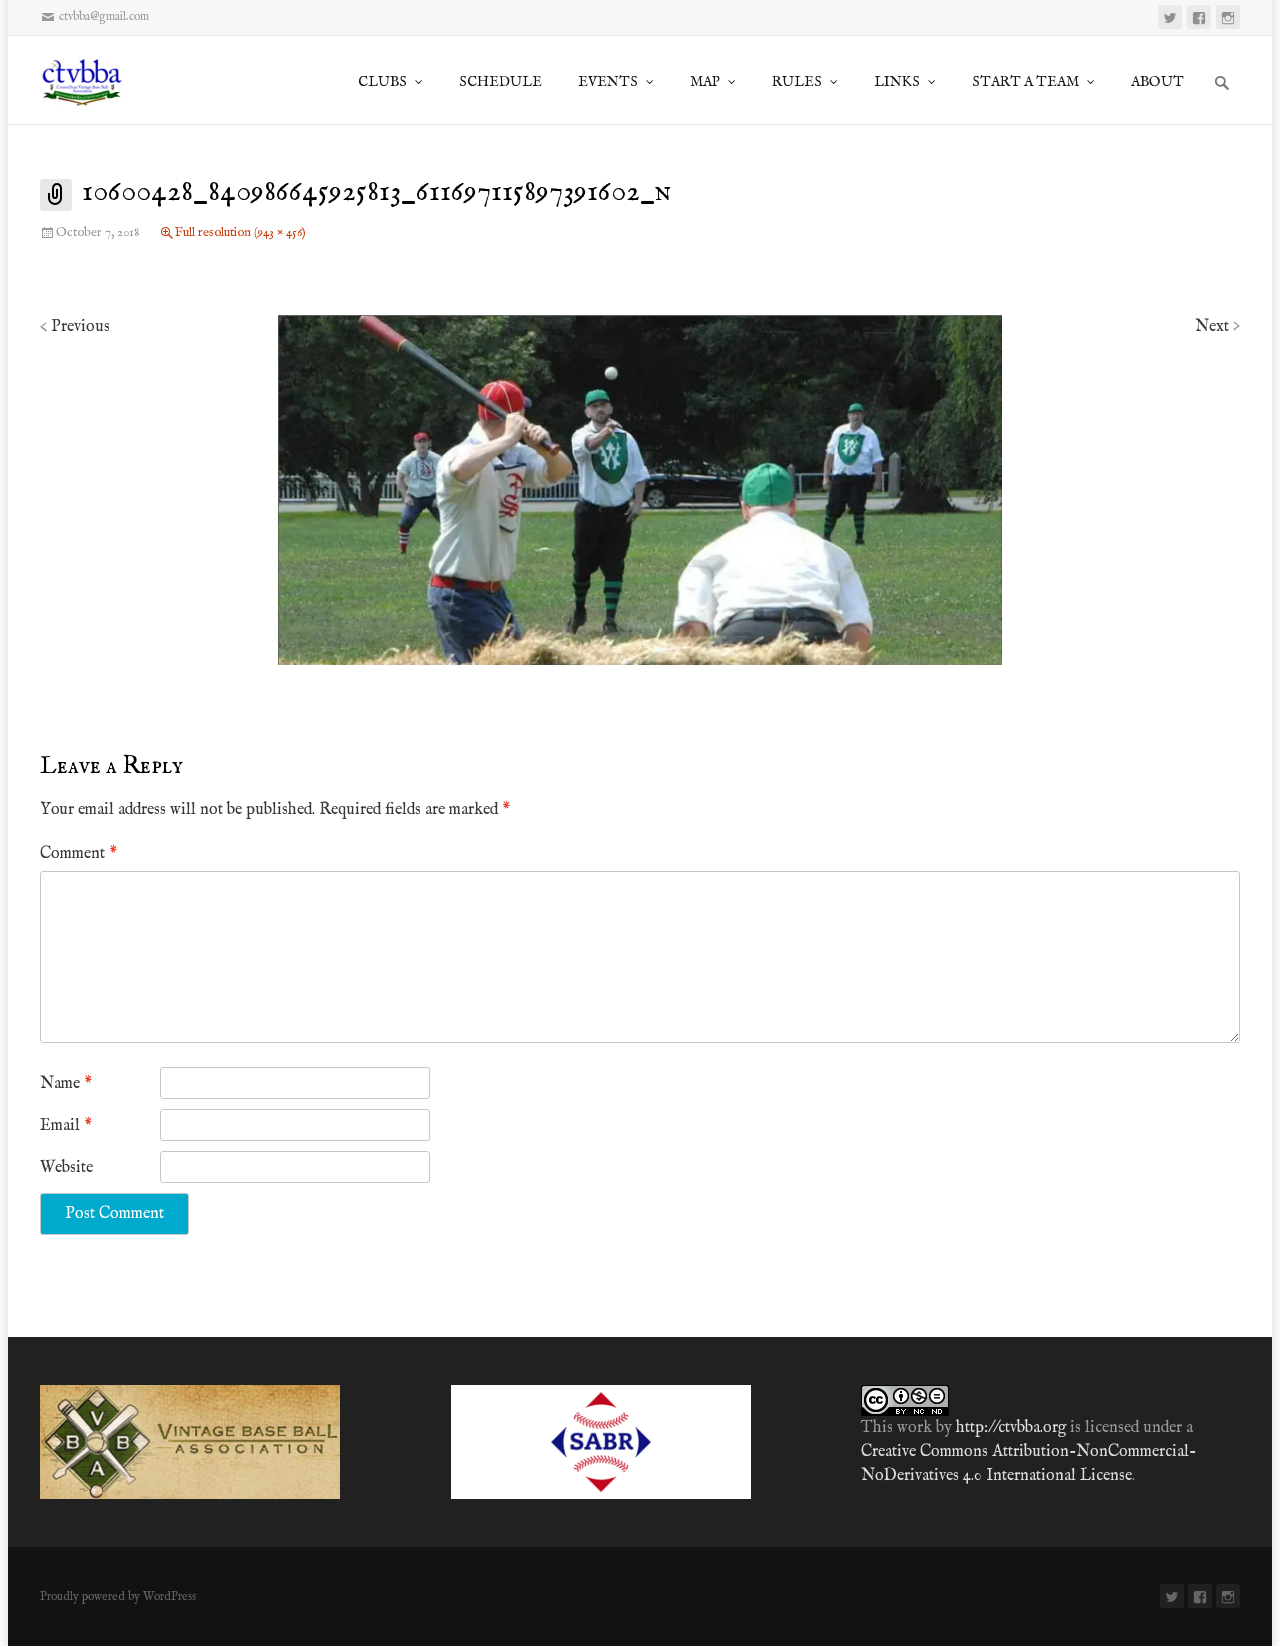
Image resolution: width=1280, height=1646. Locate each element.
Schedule (500, 82)
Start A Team (1025, 82)
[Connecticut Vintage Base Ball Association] (91, 80)
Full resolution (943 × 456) (240, 232)
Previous (75, 327)
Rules (797, 82)
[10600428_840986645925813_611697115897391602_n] (640, 490)
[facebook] (1199, 17)
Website (66, 1168)
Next (1217, 327)
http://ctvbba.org (1011, 1428)
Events (608, 82)
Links (897, 82)
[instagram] (1228, 17)
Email (66, 1126)
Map (705, 82)
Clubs (382, 82)
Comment (78, 854)
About (1157, 82)
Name (66, 1084)
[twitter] (1170, 17)
